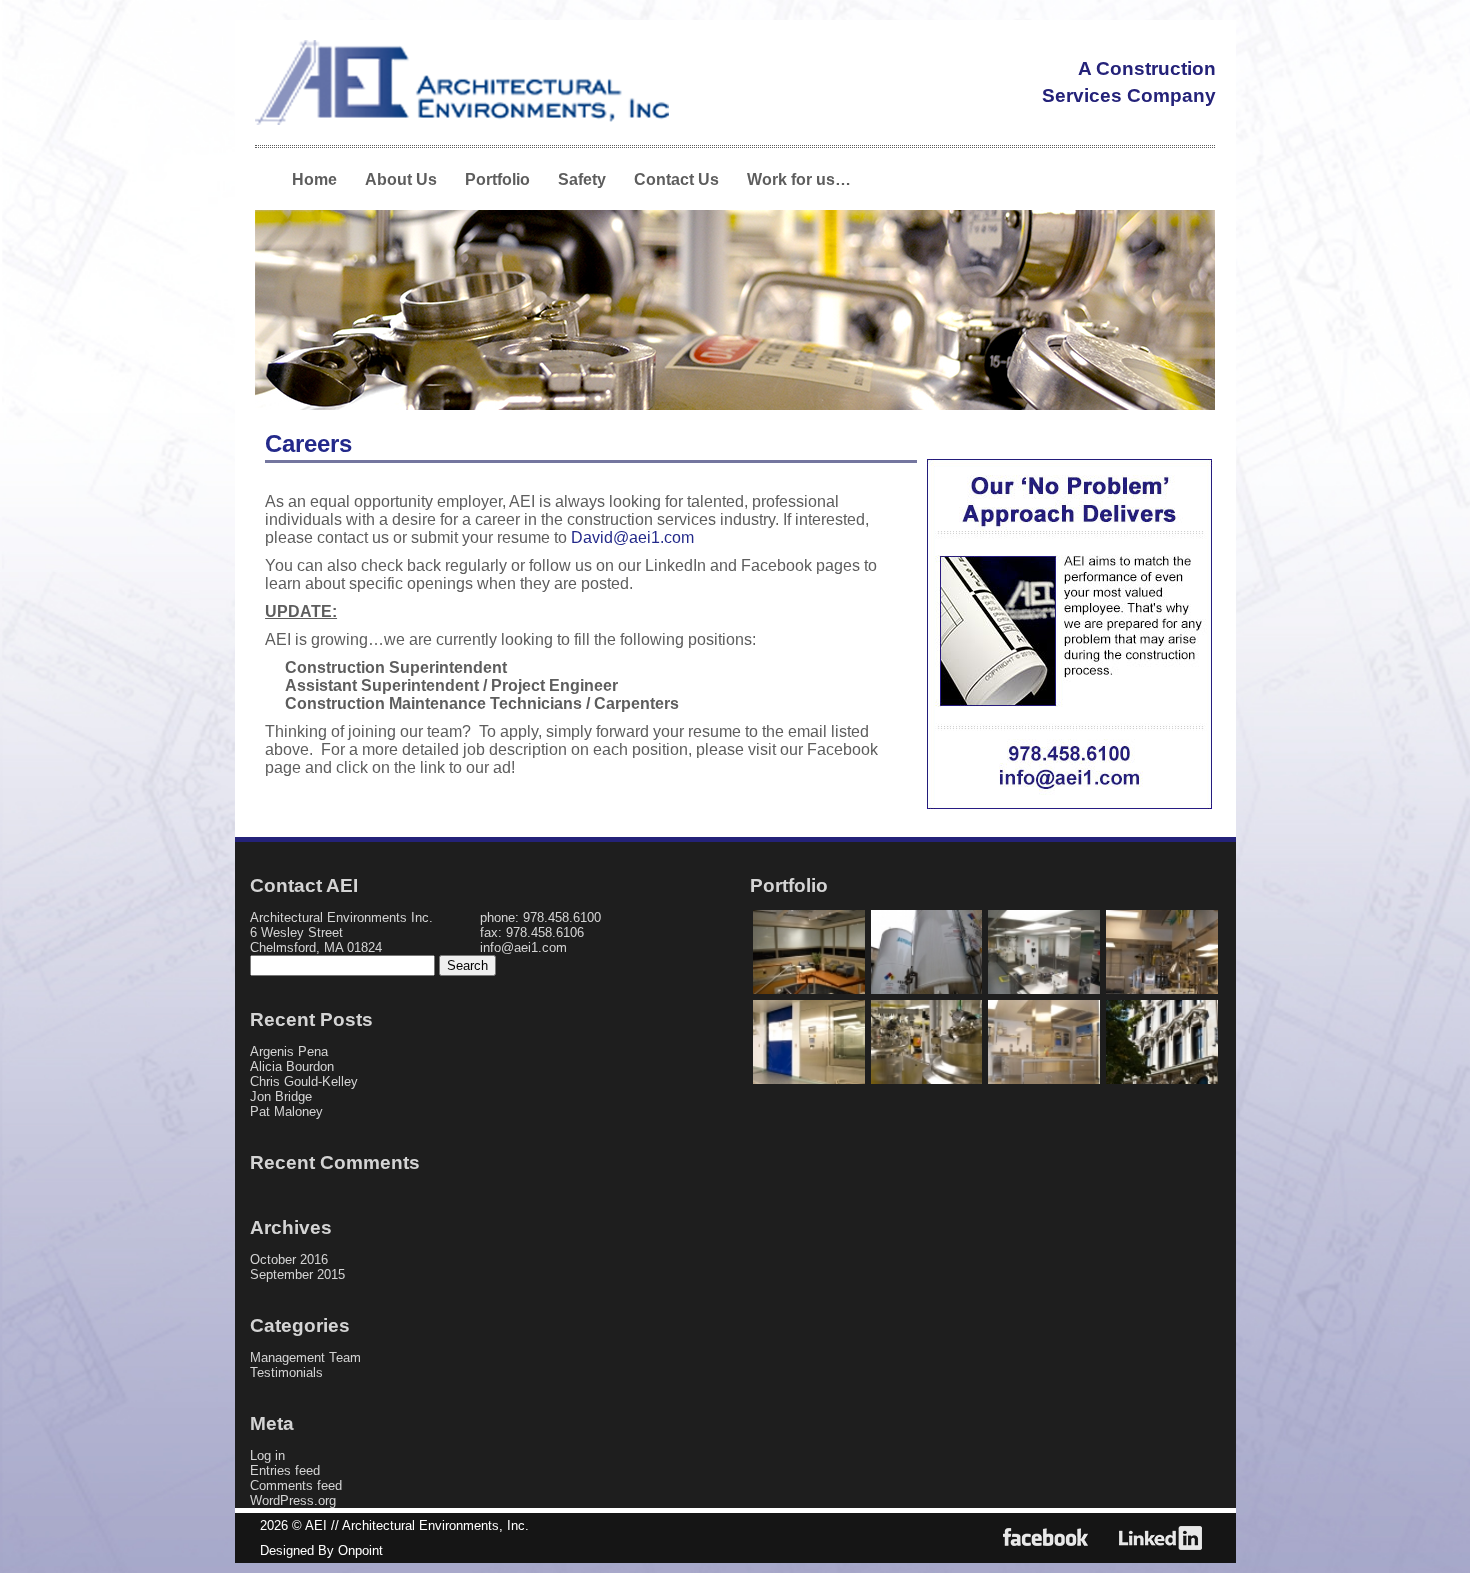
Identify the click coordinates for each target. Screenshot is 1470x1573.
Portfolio (497, 179)
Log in (267, 1455)
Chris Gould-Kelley (304, 1081)
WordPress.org (293, 1500)
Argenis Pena (289, 1051)
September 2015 (297, 1274)
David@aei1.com (632, 537)
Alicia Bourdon (292, 1066)
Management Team (305, 1357)
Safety (582, 179)
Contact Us (676, 179)
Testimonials (286, 1372)
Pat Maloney (286, 1111)
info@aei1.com (523, 947)
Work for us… (799, 179)
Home (314, 179)
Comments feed (296, 1485)
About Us (401, 179)
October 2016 (289, 1259)
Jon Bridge (281, 1096)
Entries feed (285, 1470)
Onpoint (360, 1550)
